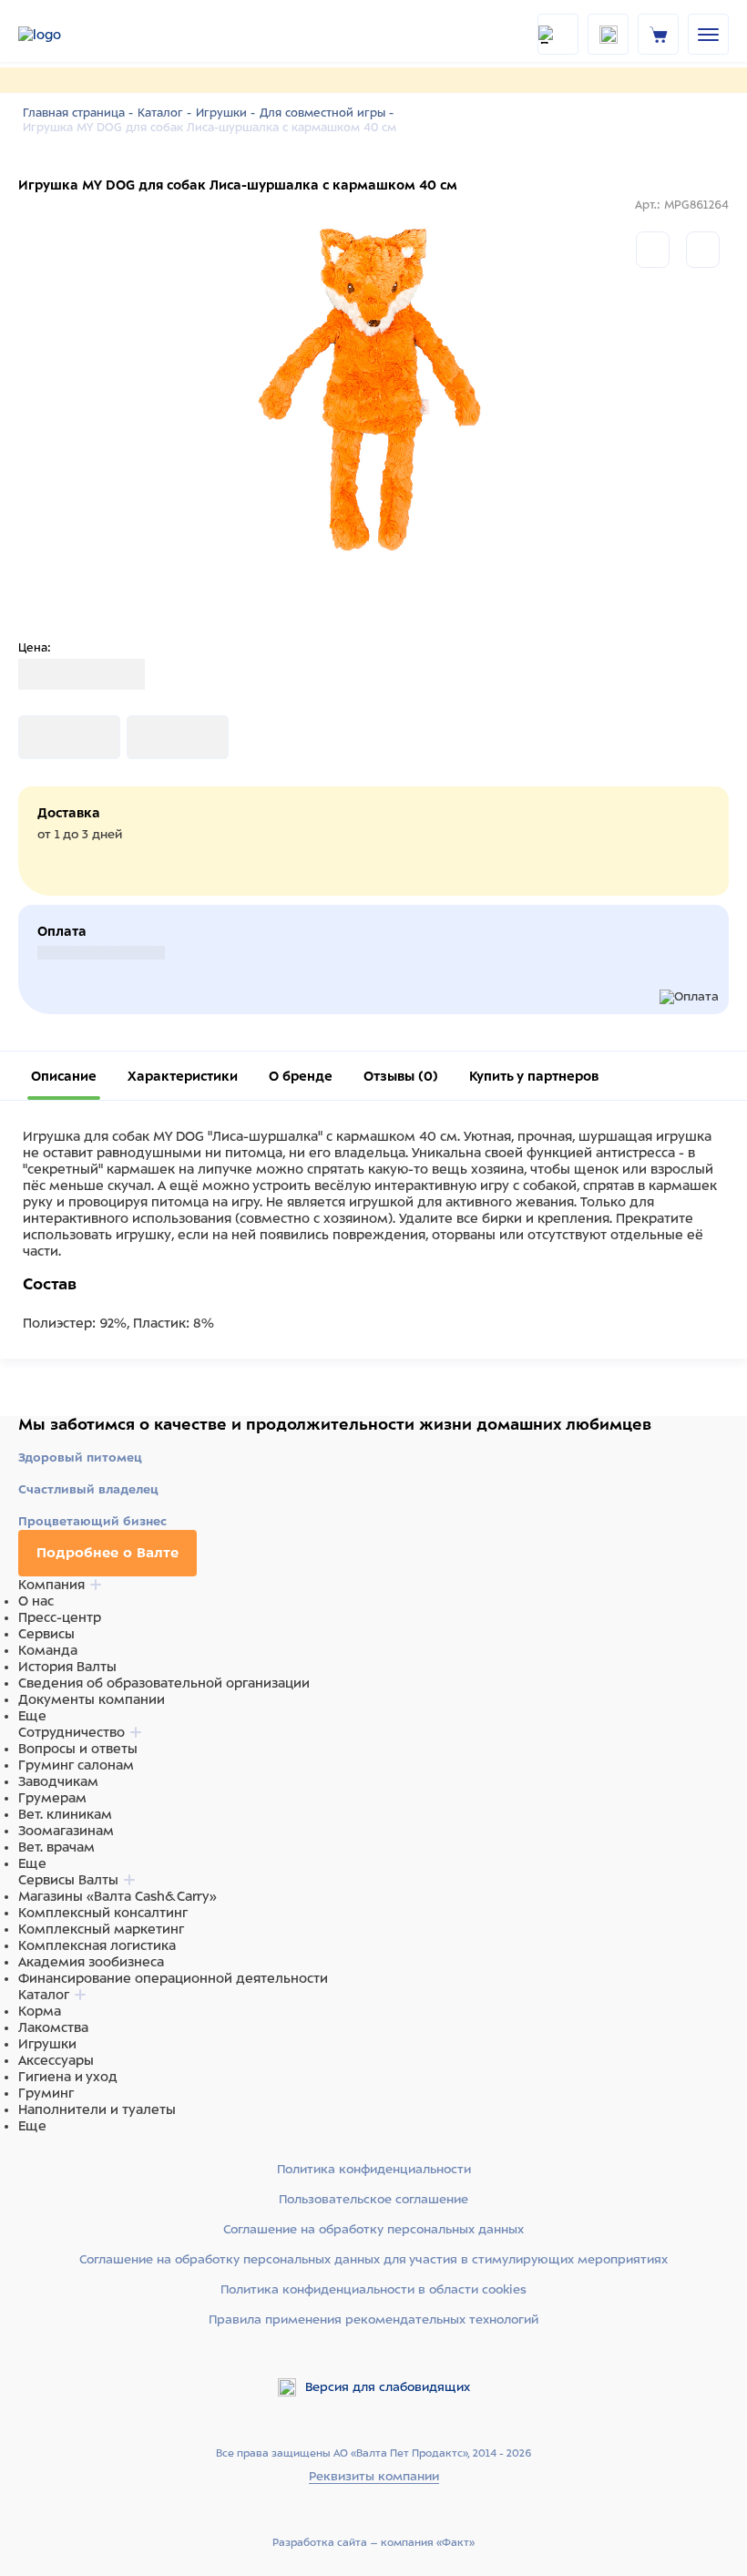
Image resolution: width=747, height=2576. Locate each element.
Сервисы (46, 1634)
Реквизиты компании (374, 2476)
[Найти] (558, 34)
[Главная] (64, 35)
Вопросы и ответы (78, 1749)
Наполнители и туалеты (97, 2109)
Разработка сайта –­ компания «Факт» (373, 2542)
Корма (40, 2011)
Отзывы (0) (401, 1076)
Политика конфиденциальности (374, 2169)
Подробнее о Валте (107, 1553)
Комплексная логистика (97, 1945)
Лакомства (53, 2027)
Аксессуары (56, 2060)
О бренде (301, 1076)
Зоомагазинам (66, 1831)
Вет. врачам (56, 1847)
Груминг (46, 2093)
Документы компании (92, 1699)
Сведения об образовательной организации (164, 1683)
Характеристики (183, 1076)
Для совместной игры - (327, 113)
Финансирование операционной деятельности (173, 1978)
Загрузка (47, 737)
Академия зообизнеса (91, 1962)
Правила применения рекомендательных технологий (373, 2319)
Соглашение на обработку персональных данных (373, 2229)
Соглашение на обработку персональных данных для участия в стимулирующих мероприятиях (373, 2259)
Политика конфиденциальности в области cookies (373, 2289)
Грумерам (52, 1798)
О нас (36, 1601)
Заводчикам (58, 1781)
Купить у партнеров (534, 1076)
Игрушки (47, 2044)
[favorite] (608, 34)
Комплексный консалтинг (103, 1913)
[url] (659, 34)
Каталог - (164, 113)
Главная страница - (78, 113)
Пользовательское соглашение (373, 2199)
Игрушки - (225, 113)
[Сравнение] (653, 250)
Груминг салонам (76, 1765)
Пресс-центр (60, 1617)
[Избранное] (703, 250)
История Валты (67, 1667)
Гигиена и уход (68, 2077)
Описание (64, 1076)
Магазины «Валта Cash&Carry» (118, 1896)
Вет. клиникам (65, 1814)
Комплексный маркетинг (101, 1929)
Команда (48, 1650)
